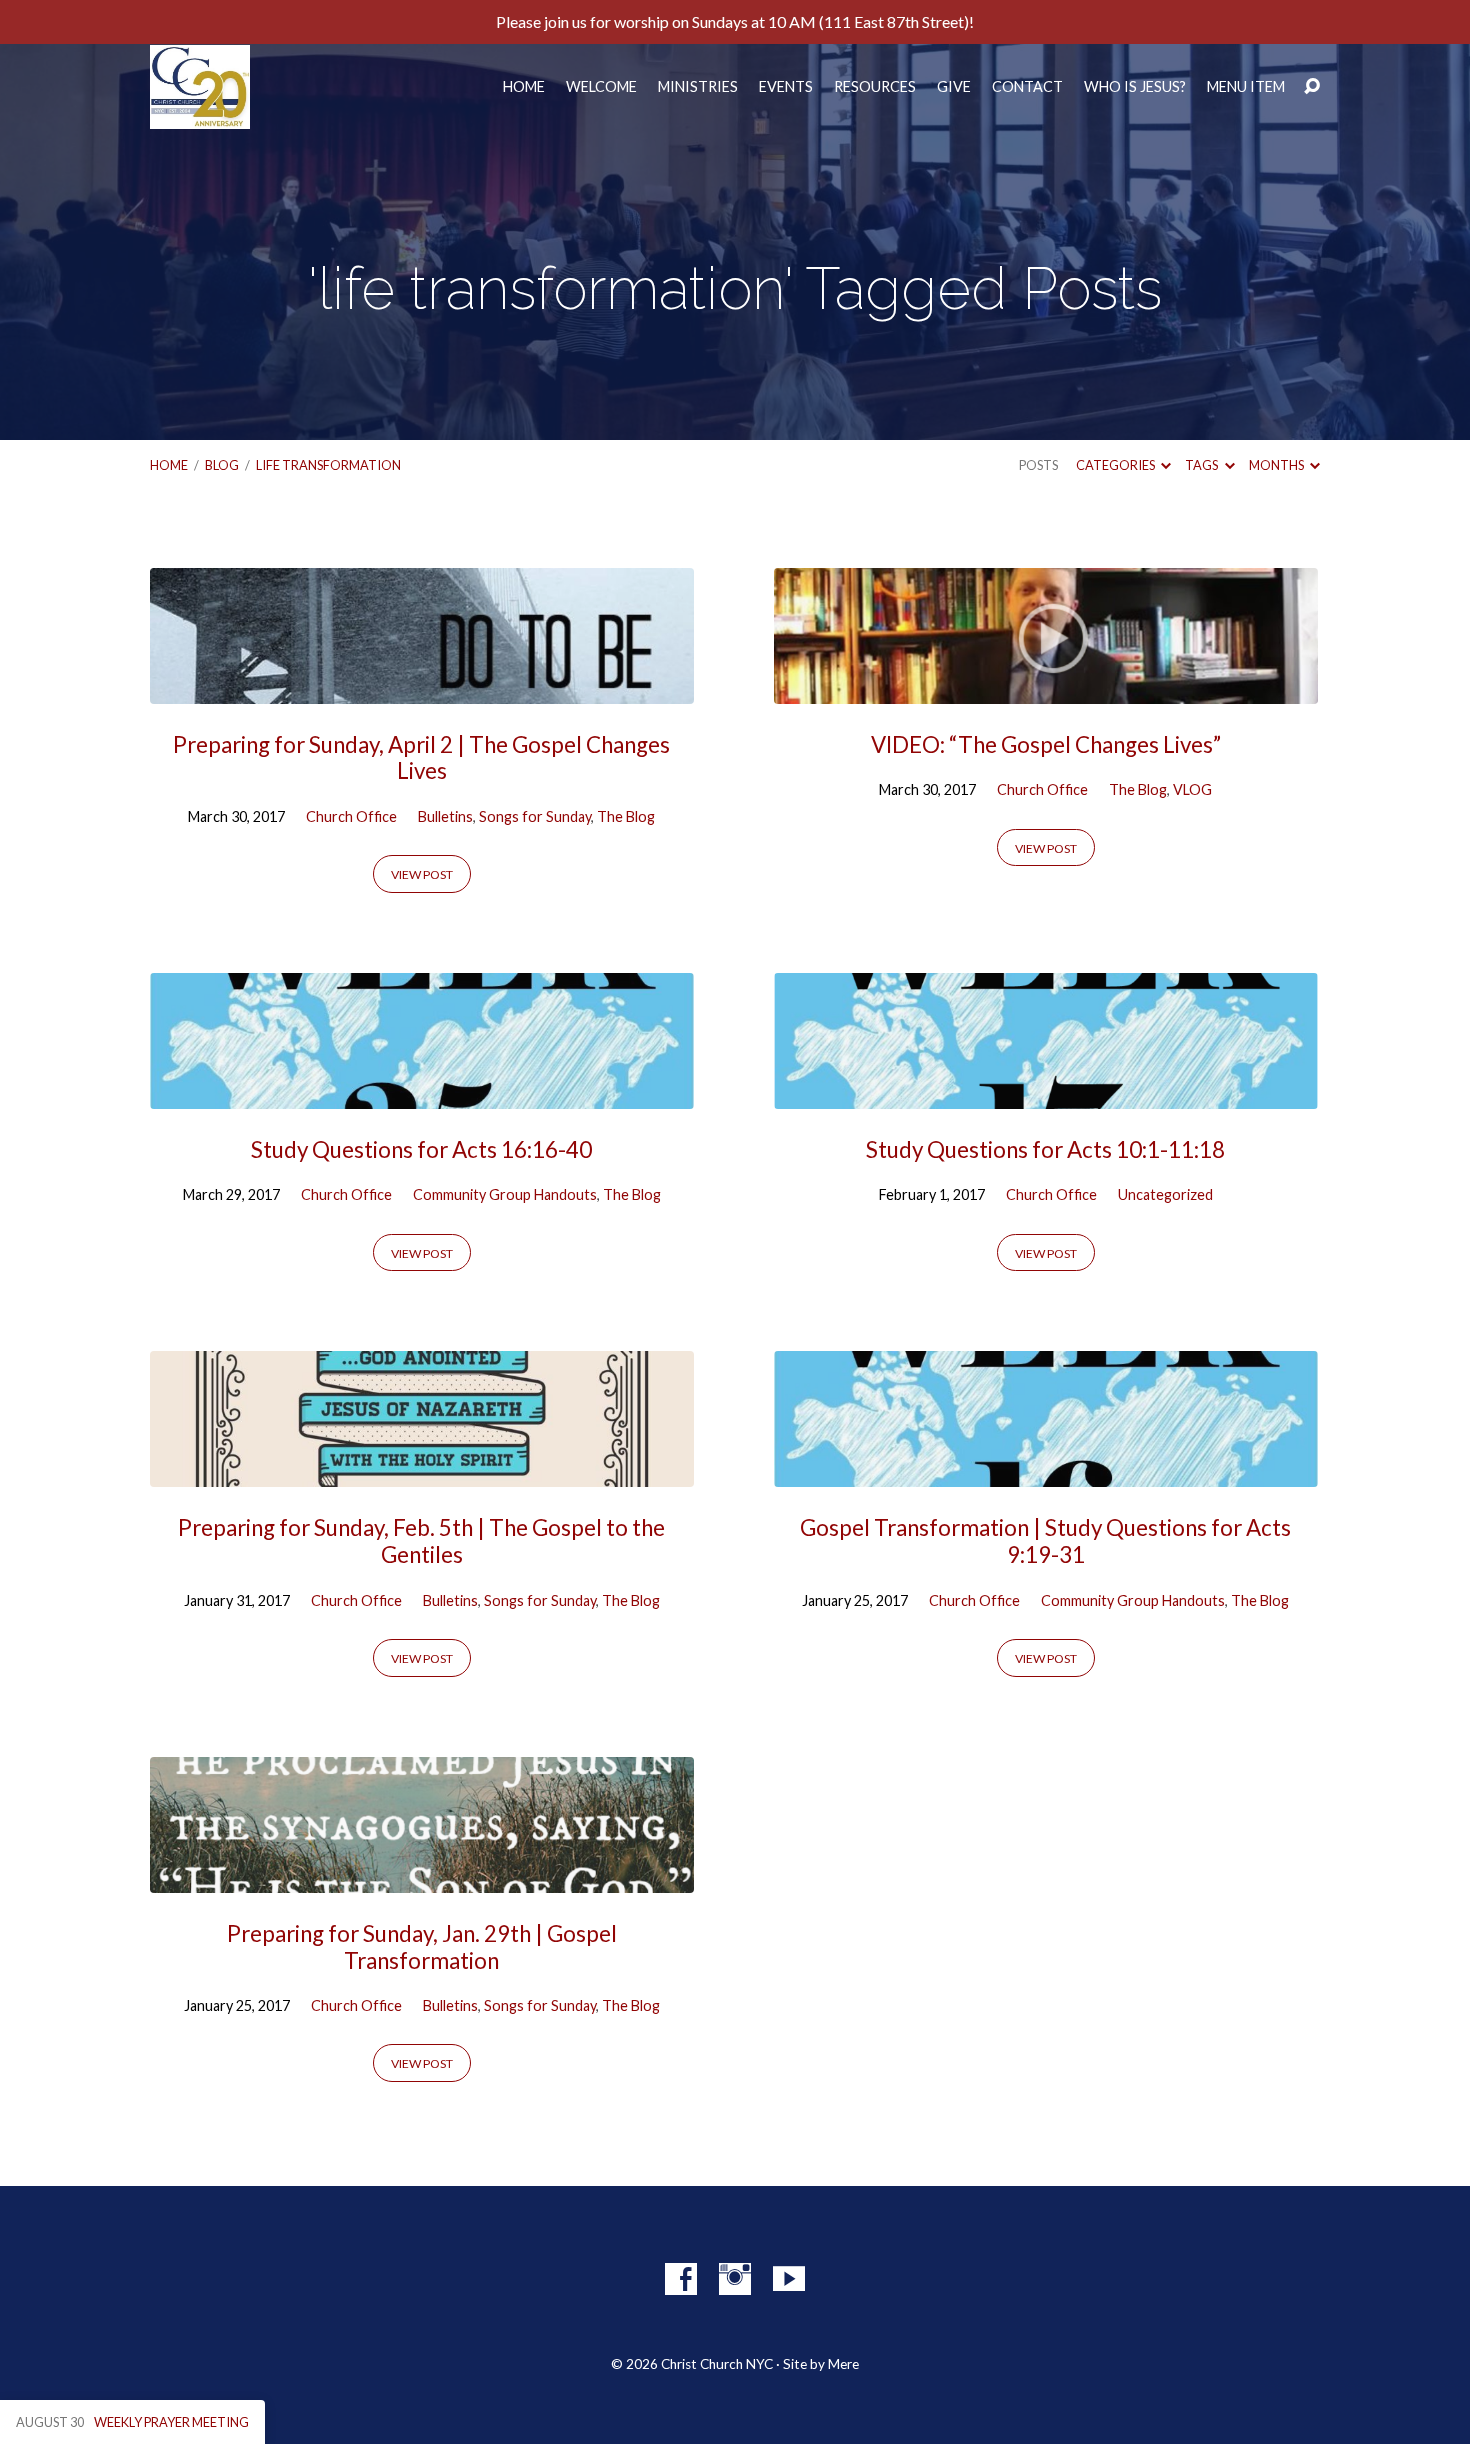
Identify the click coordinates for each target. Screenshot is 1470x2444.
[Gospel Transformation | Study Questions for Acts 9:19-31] (1046, 1472)
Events (786, 87)
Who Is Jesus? (1135, 87)
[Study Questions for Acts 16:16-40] (422, 1093)
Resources (875, 87)
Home (524, 87)
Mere (843, 2364)
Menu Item (1246, 87)
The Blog (626, 816)
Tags (1202, 465)
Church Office (351, 816)
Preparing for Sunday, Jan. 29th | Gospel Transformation (422, 1947)
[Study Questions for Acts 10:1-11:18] (1046, 1093)
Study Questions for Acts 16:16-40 (421, 1149)
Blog (222, 465)
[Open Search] (1312, 87)
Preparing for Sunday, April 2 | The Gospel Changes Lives (421, 758)
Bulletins (445, 816)
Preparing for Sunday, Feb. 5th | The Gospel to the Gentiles (421, 1541)
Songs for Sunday (535, 816)
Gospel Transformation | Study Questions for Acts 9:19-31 (1045, 1541)
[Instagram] (735, 2279)
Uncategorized (1165, 1194)
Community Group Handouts (505, 1194)
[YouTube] (789, 2279)
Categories (1116, 465)
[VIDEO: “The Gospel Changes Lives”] (1046, 688)
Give (954, 87)
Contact (1027, 87)
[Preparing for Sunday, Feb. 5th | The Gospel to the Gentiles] (422, 1472)
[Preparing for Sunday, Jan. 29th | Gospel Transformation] (422, 1877)
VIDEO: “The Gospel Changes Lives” (1046, 744)
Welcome (601, 87)
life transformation (328, 465)
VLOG (1192, 789)
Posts (1038, 465)
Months (1277, 465)
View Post (422, 874)
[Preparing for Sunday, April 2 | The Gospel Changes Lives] (422, 688)
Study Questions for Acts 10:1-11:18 (1045, 1149)
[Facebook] (681, 2279)
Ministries (698, 87)
